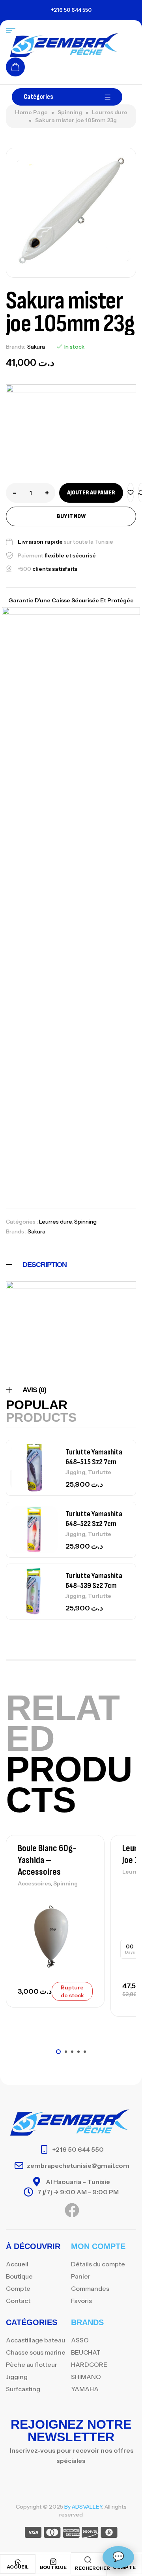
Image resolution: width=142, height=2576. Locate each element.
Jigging (75, 1472)
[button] (58, 2052)
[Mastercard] (52, 2534)
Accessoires (34, 1883)
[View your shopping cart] (15, 67)
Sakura (36, 347)
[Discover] (90, 2534)
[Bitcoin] (109, 2534)
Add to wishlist (131, 493)
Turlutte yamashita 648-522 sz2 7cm (94, 1519)
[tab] (71, 1265)
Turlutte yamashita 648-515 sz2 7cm (94, 1457)
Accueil (18, 2567)
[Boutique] (53, 2562)
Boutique (53, 2567)
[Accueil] (18, 2562)
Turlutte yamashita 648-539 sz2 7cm (94, 1581)
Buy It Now (71, 516)
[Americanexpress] (71, 2534)
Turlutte (100, 1472)
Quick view (85, 1935)
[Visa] (33, 2534)
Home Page (31, 112)
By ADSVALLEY (83, 2507)
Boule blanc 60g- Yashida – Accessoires (47, 1860)
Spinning (70, 112)
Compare (85, 1917)
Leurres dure (110, 112)
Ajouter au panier (91, 493)
